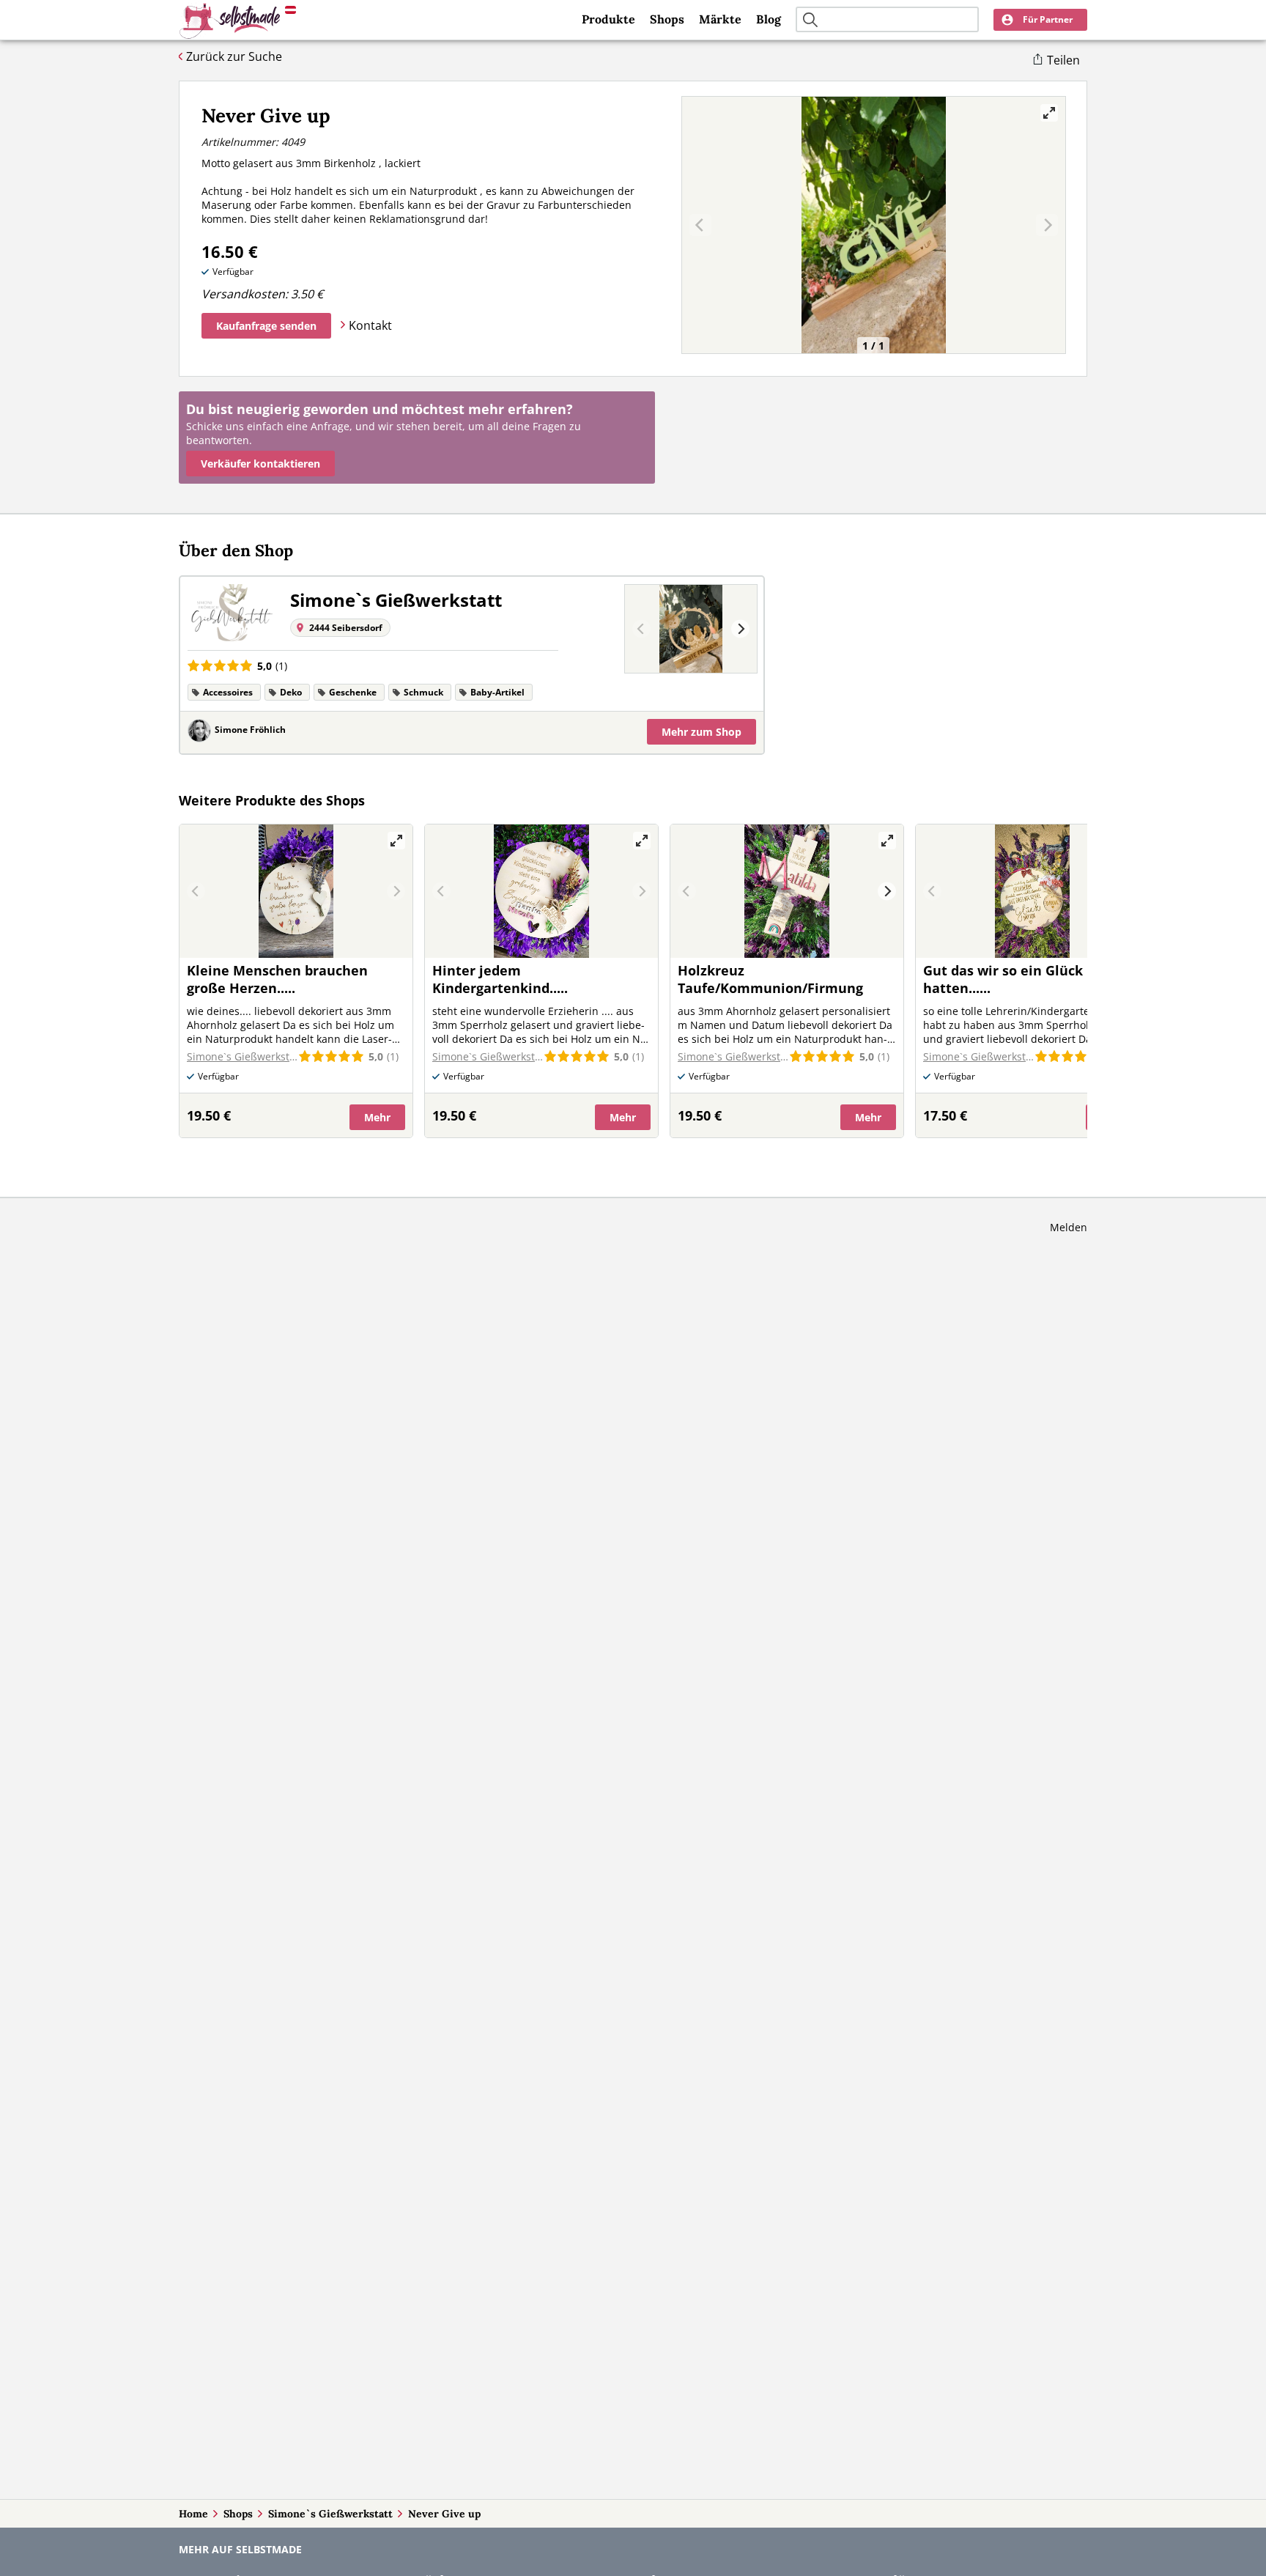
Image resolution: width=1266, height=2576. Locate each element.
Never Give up (444, 2514)
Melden (1069, 1227)
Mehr (702, 732)
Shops (667, 19)
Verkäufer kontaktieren (260, 464)
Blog (769, 19)
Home (193, 2514)
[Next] (740, 629)
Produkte (608, 19)
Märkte (720, 19)
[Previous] (641, 629)
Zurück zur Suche (234, 56)
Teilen (1063, 60)
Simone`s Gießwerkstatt (330, 2514)
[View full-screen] (1049, 113)
